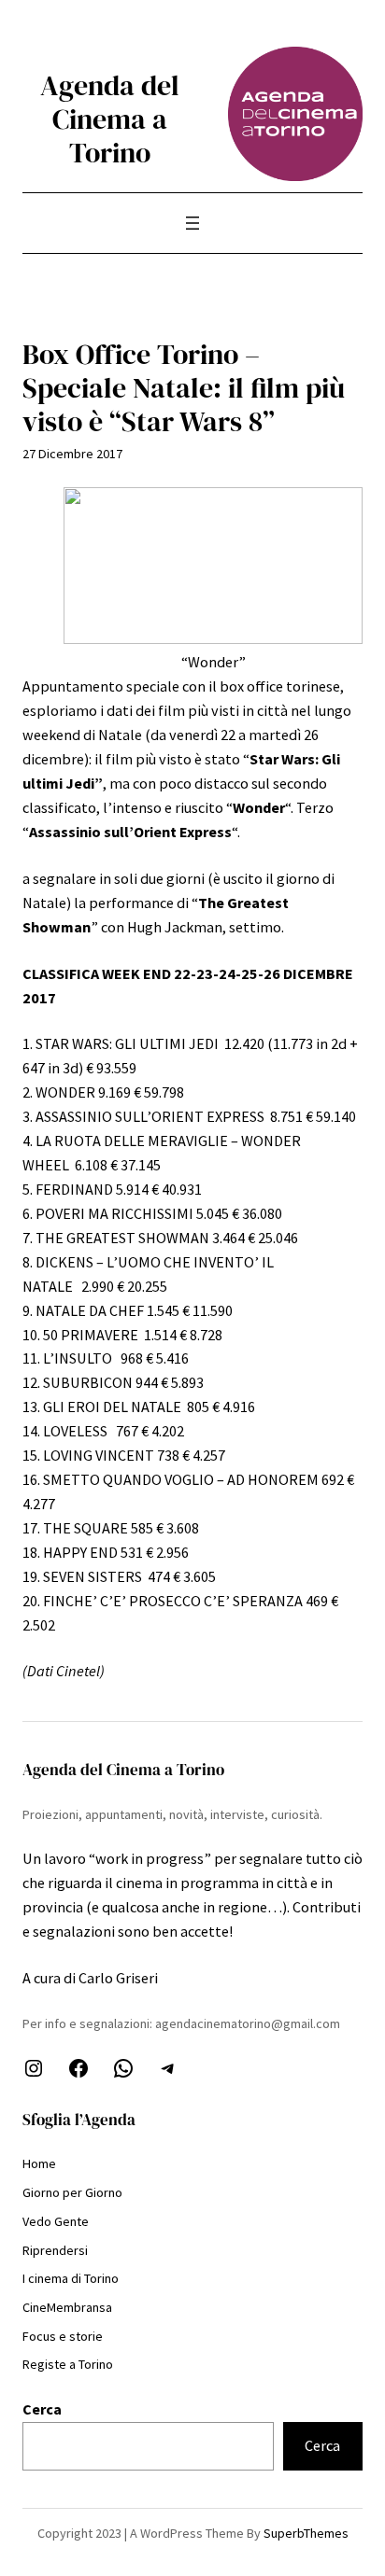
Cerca (42, 2409)
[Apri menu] (192, 223)
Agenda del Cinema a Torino (110, 119)
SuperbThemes (306, 2533)
